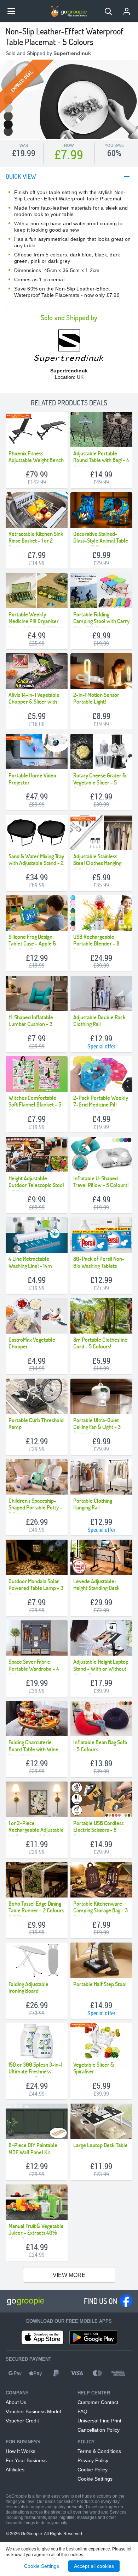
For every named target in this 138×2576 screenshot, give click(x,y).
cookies (29, 2549)
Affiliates (15, 2470)
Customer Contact (98, 2402)
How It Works (21, 2451)
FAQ (82, 2411)
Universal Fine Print (99, 2421)
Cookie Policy (93, 2470)
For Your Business (26, 2460)
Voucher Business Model (33, 2411)
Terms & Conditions (99, 2451)
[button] (108, 11)
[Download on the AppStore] (42, 2337)
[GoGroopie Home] (69, 11)
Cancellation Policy (99, 2430)
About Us (16, 2402)
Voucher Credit (22, 2421)
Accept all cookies (94, 2566)
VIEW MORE (69, 2275)
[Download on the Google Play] (93, 2337)
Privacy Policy (93, 2460)
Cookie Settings (95, 2479)
